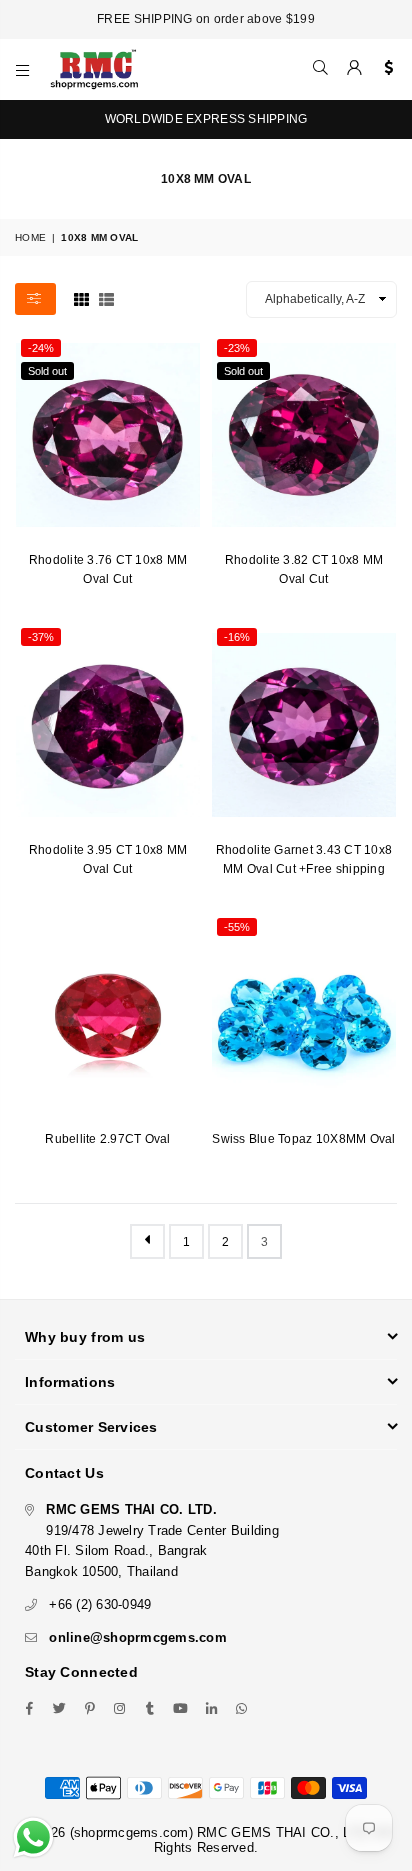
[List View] (106, 298)
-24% (41, 348)
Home (30, 237)
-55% (237, 927)
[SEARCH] (321, 69)
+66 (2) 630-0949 (100, 1604)
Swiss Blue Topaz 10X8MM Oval (303, 1139)
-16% (237, 637)
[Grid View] (81, 298)
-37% (41, 637)
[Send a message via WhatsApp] (33, 1837)
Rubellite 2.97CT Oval (107, 1139)
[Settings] (384, 69)
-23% (237, 348)
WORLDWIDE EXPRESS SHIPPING (206, 119)
